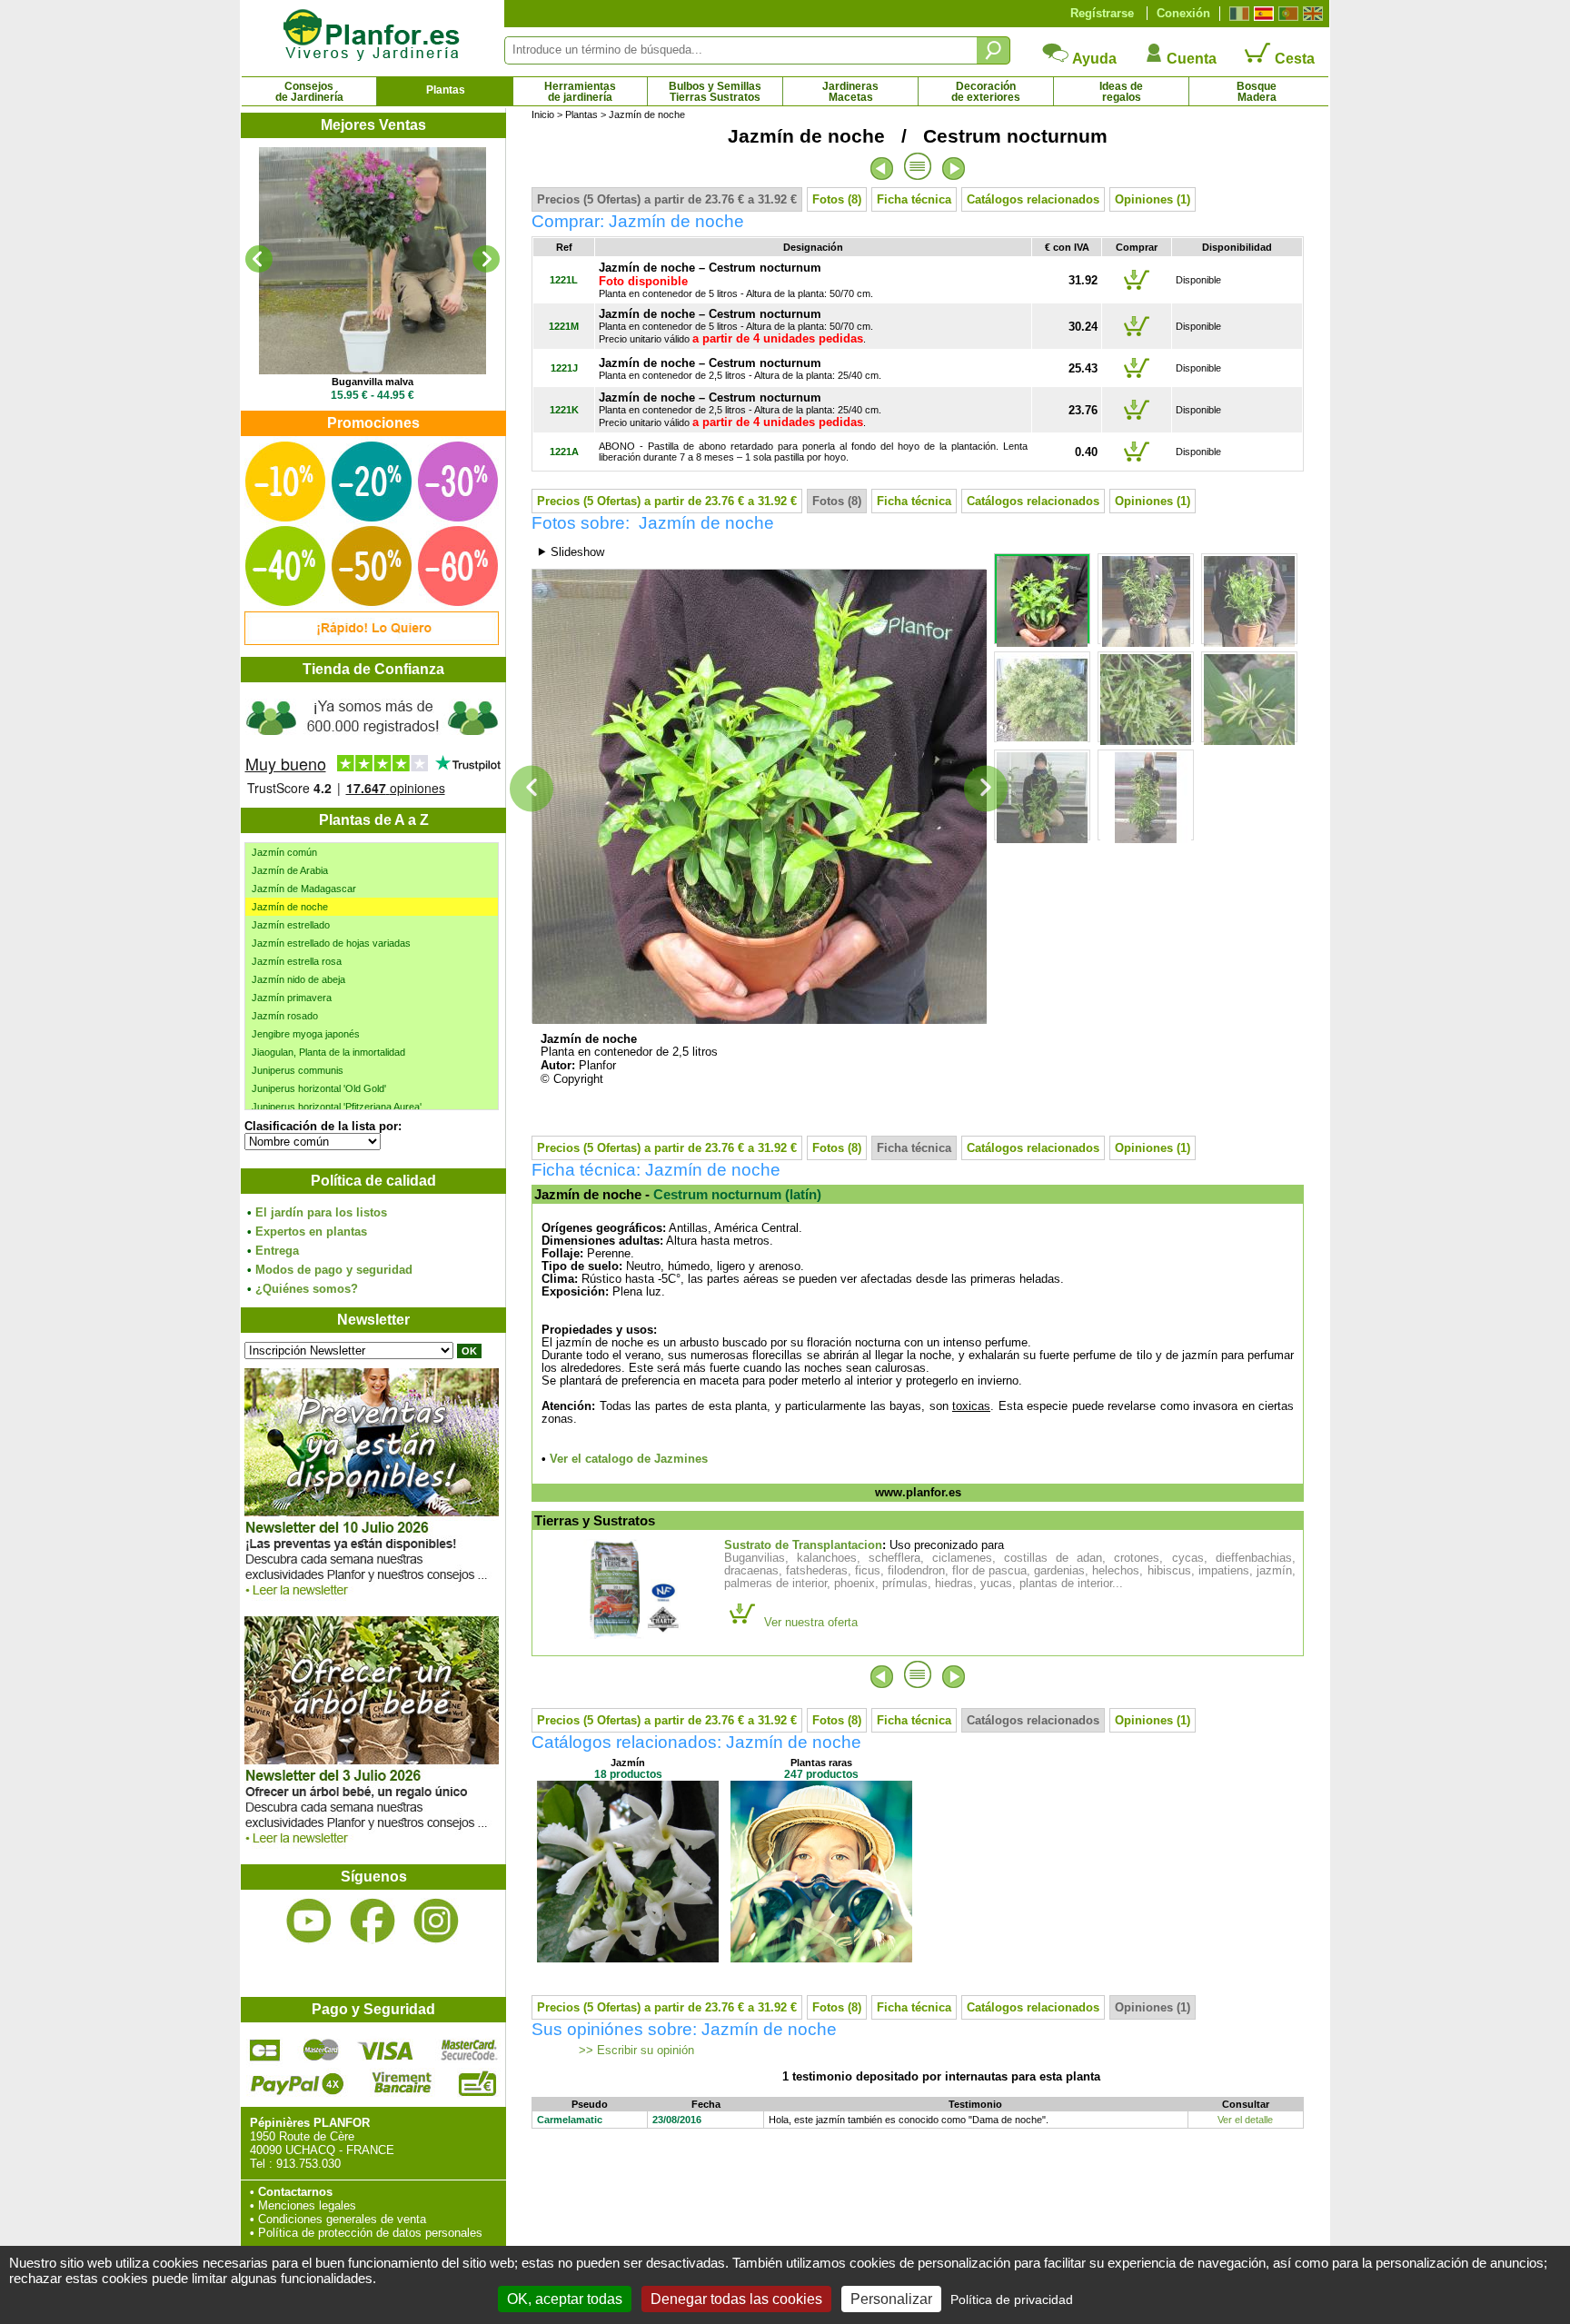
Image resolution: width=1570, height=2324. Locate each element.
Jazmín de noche (290, 907)
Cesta (1293, 59)
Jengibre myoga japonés (306, 1034)
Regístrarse (1102, 13)
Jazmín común (284, 852)
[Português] (1286, 14)
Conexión (1183, 13)
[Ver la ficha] (373, 261)
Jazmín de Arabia (290, 870)
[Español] (1262, 14)
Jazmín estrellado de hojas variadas (331, 943)
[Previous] (259, 259)
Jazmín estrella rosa (297, 961)
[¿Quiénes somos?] (373, 745)
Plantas (446, 90)
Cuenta (1190, 59)
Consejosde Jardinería (309, 92)
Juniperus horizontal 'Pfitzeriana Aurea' (337, 1107)
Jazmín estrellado (291, 925)
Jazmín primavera (292, 998)
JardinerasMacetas (850, 92)
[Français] (1237, 14)
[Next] (486, 259)
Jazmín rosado (285, 1016)
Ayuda (1093, 59)
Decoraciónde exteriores (986, 92)
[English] (1311, 14)
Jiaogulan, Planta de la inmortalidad (328, 1052)
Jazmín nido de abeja (298, 979)
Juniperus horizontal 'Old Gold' (319, 1088)
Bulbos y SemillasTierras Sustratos (715, 92)
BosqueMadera (1257, 92)
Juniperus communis (298, 1070)
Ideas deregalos (1121, 92)
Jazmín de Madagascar (304, 889)
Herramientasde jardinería (580, 92)
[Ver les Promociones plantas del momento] (372, 641)
